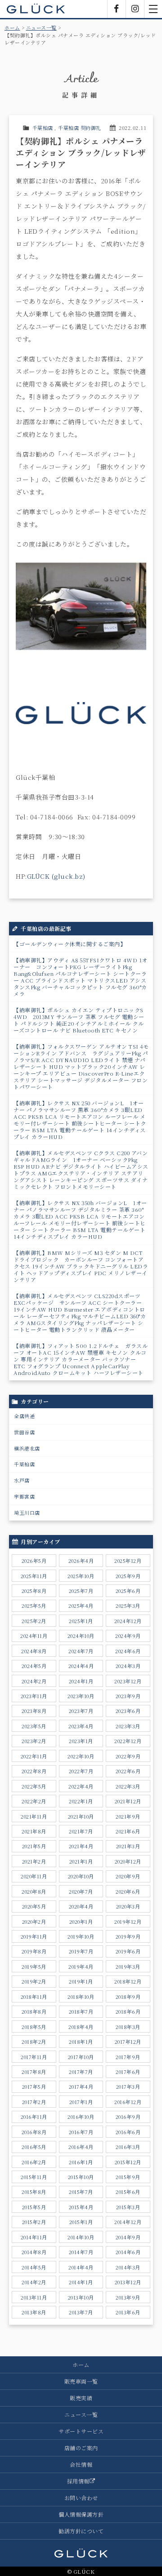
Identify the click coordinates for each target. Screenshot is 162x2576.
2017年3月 (128, 2087)
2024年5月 (34, 1666)
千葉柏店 (43, 128)
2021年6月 (128, 1831)
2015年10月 (81, 2177)
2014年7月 (81, 2252)
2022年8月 (34, 1771)
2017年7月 (81, 2072)
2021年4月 (81, 1846)
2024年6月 (128, 1651)
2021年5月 (34, 1846)
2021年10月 (81, 1816)
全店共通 (24, 1416)
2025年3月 (128, 1606)
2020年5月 (34, 1906)
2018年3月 (128, 2027)
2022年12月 (128, 1741)
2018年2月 (34, 2042)
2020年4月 (81, 1906)
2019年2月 (34, 1981)
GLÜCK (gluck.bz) (56, 876)
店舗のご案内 (81, 2448)
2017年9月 (128, 2057)
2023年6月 (128, 1711)
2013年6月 (128, 2312)
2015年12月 (128, 2162)
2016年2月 (34, 2162)
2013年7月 (81, 2312)
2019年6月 (128, 1951)
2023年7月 (81, 1711)
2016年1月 (81, 2162)
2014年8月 (34, 2252)
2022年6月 (128, 1771)
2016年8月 (34, 2132)
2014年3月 (128, 2267)
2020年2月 (34, 1922)
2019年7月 (81, 1951)
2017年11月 (34, 2057)
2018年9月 (128, 1997)
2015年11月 (34, 2177)
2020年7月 (81, 1891)
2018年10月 (81, 1997)
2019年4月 (81, 1966)
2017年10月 (81, 2057)
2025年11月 (34, 1576)
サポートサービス (81, 2431)
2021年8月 (34, 1831)
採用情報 (78, 2481)
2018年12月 (128, 1981)
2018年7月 (81, 2011)
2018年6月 (128, 2011)
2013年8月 (34, 2312)
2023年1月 (81, 1741)
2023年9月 (128, 1696)
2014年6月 (128, 2252)
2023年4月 (81, 1726)
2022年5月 (34, 1786)
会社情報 (81, 2464)
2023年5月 (34, 1726)
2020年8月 (34, 1891)
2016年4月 (81, 2147)
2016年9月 (128, 2117)
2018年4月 (81, 2027)
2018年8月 (34, 2011)
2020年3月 (128, 1906)
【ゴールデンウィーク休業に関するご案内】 (70, 944)
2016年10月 (81, 2117)
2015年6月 (128, 2192)
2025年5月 (34, 1606)
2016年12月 (128, 2102)
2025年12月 (128, 1561)
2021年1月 (81, 1861)
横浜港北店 (27, 1448)
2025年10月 (81, 1576)
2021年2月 (34, 1861)
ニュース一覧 (41, 27)
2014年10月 (81, 2237)
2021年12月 (128, 1801)
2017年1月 (81, 2102)
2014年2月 (34, 2282)
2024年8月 (34, 1651)
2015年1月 (81, 2222)
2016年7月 (81, 2132)
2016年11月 (34, 2117)
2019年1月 (81, 1981)
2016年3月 (128, 2147)
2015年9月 (128, 2177)
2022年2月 (34, 1801)
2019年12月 (128, 1922)
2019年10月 (81, 1936)
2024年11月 (34, 1636)
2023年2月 (34, 1741)
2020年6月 (128, 1891)
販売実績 (81, 2398)
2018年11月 (34, 1997)
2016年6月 (128, 2132)
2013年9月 (128, 2297)
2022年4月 (81, 1786)
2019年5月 (34, 1966)
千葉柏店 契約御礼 (80, 128)
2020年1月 (81, 1922)
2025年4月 (81, 1606)
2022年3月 (128, 1786)
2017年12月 (128, 2042)
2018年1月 (81, 2042)
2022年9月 (128, 1756)
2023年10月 (81, 1696)
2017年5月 (34, 2087)
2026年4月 (81, 1561)
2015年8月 (34, 2192)
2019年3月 (128, 1966)
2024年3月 (128, 1666)
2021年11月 (34, 1816)
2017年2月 (34, 2102)
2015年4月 (81, 2207)
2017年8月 (34, 2072)
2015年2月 (34, 2222)
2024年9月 (128, 1636)
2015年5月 (34, 2207)
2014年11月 (34, 2237)
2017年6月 (128, 2072)
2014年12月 (128, 2222)
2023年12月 (128, 1681)
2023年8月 (34, 1711)
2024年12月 (128, 1621)
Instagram (135, 9)
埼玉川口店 (27, 1513)
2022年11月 (34, 1756)
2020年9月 (128, 1876)
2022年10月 (81, 1756)
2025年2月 (34, 1621)
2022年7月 (81, 1771)
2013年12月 (128, 2282)
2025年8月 (34, 1591)
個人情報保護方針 (81, 2514)
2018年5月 (34, 2027)
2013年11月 (34, 2297)
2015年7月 (81, 2192)
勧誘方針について (81, 2531)
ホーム (12, 27)
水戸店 (22, 1480)
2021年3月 (128, 1846)
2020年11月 (34, 1876)
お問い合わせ (81, 2498)
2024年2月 (34, 1681)
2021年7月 (81, 1831)
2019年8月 (34, 1951)
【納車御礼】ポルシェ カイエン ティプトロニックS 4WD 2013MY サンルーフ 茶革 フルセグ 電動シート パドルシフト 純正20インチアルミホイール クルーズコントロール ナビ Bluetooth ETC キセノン (79, 1020)
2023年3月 (128, 1726)
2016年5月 (34, 2147)
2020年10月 (81, 1876)
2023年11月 (34, 1696)
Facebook (117, 9)
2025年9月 (128, 1576)
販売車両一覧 (81, 2381)
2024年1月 (81, 1681)
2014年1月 (81, 2282)
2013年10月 (81, 2297)
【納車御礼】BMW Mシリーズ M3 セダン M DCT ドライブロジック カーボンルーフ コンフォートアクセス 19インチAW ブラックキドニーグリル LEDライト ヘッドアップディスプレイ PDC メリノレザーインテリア (81, 1266)
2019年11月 (34, 1936)
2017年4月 (81, 2087)
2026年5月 (34, 1561)
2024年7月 (81, 1651)
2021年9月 (128, 1816)
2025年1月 (81, 1621)
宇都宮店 (24, 1496)
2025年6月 (128, 1591)
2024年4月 (81, 1666)
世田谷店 (24, 1432)
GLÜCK (36, 9)
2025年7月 (81, 1591)
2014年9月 (128, 2237)
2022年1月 (81, 1801)
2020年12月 (128, 1861)
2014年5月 (34, 2267)
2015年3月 (128, 2207)
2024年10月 (81, 1636)
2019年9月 (128, 1936)
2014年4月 (81, 2267)
